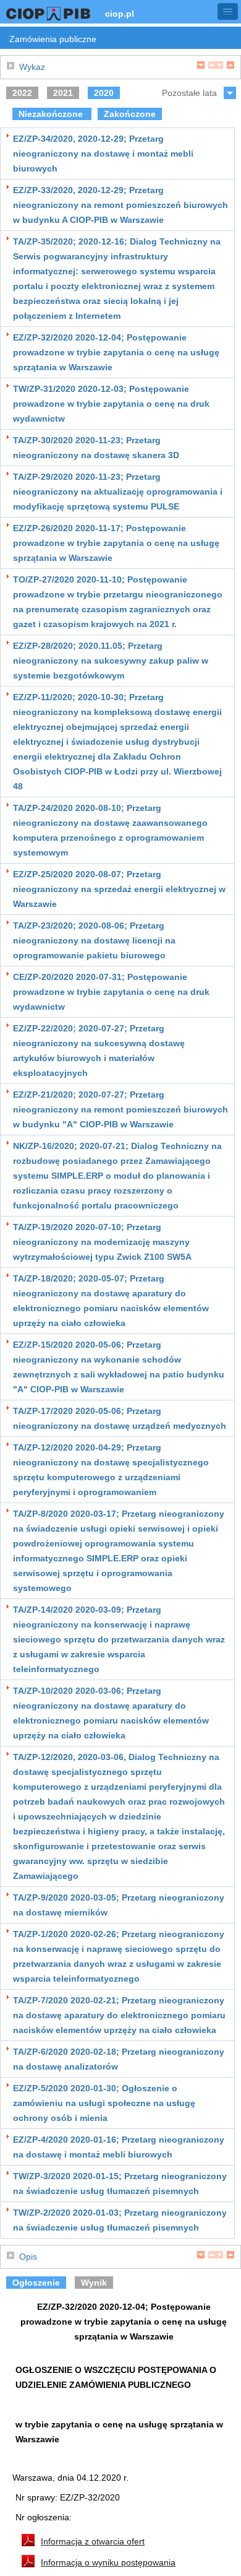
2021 (63, 93)
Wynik (94, 2283)
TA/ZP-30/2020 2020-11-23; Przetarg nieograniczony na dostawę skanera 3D (96, 448)
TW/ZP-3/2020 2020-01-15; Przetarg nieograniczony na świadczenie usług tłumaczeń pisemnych (120, 2184)
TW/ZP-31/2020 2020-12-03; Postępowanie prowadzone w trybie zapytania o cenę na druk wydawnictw (111, 404)
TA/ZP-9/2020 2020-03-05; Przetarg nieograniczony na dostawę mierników (119, 1905)
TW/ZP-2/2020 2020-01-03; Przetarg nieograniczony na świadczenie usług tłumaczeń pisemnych (120, 2220)
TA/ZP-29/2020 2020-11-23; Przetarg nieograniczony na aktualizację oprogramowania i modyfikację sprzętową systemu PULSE (118, 492)
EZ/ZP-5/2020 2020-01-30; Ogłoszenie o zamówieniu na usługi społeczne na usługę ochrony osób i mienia (104, 2103)
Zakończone (130, 114)
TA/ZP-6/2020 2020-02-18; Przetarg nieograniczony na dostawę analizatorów (119, 2059)
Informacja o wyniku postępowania (108, 2562)
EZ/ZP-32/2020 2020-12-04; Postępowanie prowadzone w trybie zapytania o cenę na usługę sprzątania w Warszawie (116, 352)
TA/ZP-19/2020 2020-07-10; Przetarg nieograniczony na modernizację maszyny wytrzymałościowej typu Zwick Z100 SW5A (102, 1242)
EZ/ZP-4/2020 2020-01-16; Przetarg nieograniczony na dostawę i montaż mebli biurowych (119, 2147)
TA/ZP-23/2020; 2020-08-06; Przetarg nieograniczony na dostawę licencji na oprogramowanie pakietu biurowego (94, 940)
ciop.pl (120, 14)
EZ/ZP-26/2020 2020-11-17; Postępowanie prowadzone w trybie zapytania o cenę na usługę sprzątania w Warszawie (116, 543)
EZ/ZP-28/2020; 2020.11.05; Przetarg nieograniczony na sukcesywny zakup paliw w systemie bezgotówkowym (111, 661)
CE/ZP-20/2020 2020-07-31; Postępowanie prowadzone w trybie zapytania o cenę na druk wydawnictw (111, 992)
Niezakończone (52, 114)
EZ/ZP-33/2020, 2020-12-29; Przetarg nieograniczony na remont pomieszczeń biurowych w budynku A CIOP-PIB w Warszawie (120, 205)
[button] (228, 11)
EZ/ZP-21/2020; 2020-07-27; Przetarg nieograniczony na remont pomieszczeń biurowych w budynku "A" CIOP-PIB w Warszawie (120, 1109)
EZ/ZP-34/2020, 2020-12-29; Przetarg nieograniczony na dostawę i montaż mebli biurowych (103, 154)
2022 (22, 93)
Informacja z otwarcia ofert (93, 2541)
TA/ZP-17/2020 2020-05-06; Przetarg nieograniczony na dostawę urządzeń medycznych (120, 1418)
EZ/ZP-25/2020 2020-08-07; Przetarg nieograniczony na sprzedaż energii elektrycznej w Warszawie (119, 889)
